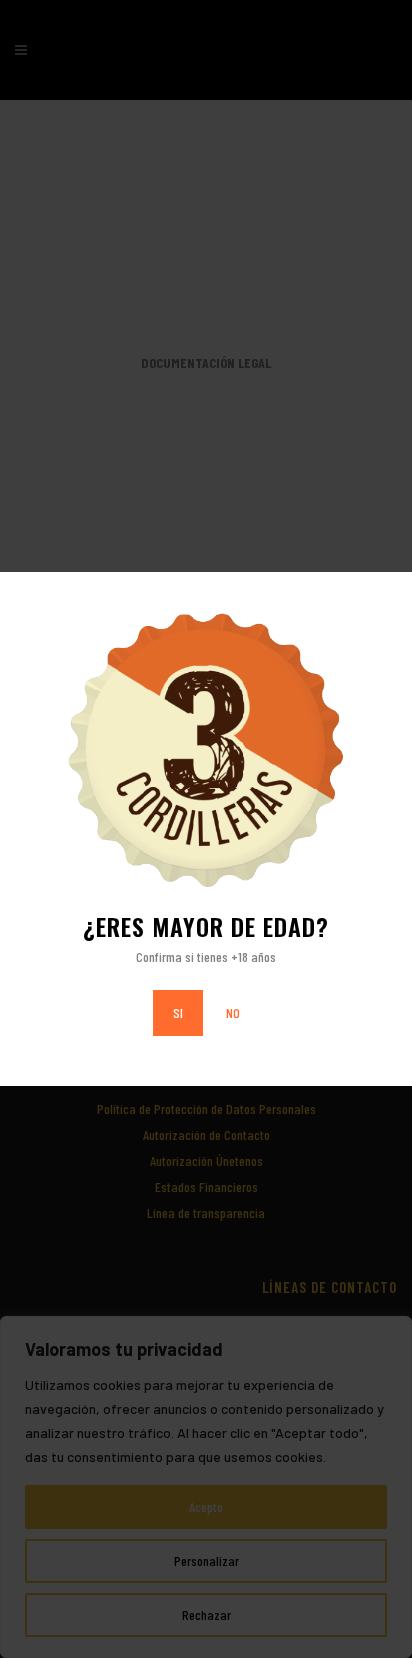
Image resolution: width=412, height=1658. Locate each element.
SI (178, 1012)
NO (233, 1012)
